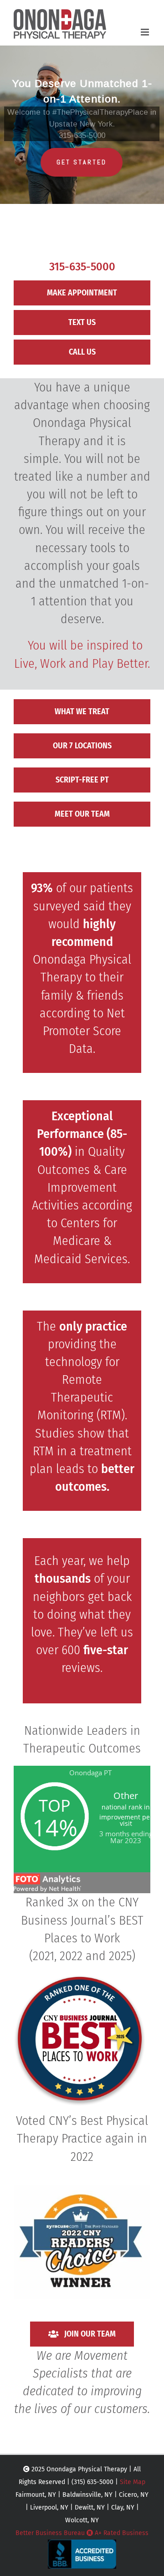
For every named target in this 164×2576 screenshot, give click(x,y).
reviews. (82, 1668)
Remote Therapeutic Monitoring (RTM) (81, 1397)
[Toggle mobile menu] (146, 32)
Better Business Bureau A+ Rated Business (82, 2533)
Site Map (133, 2482)
